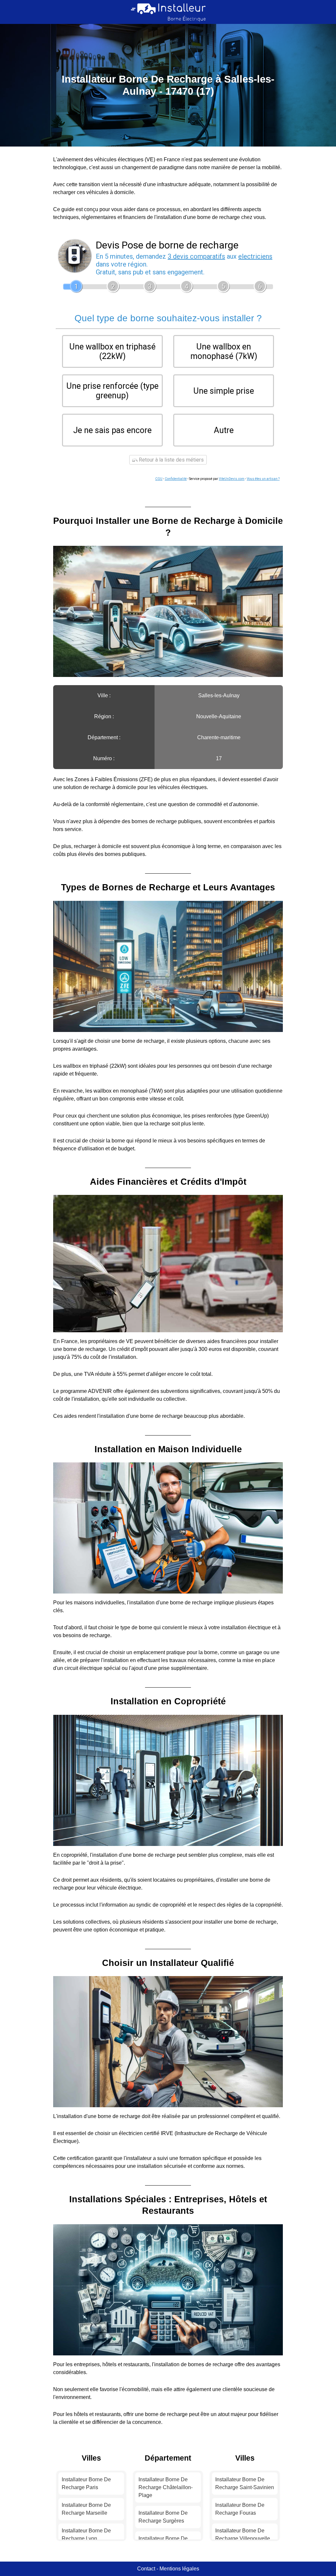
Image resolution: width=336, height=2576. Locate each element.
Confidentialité (176, 479)
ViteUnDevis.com (232, 479)
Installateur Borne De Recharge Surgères (163, 2517)
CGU (159, 479)
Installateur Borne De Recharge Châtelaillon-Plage (166, 2487)
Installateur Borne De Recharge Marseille (86, 2509)
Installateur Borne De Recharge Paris (86, 2483)
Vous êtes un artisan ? (263, 479)
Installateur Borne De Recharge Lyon (86, 2535)
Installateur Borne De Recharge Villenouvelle (243, 2535)
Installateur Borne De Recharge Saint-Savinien (245, 2483)
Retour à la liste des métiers (171, 460)
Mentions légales (179, 2569)
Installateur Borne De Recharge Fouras (240, 2509)
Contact (146, 2569)
